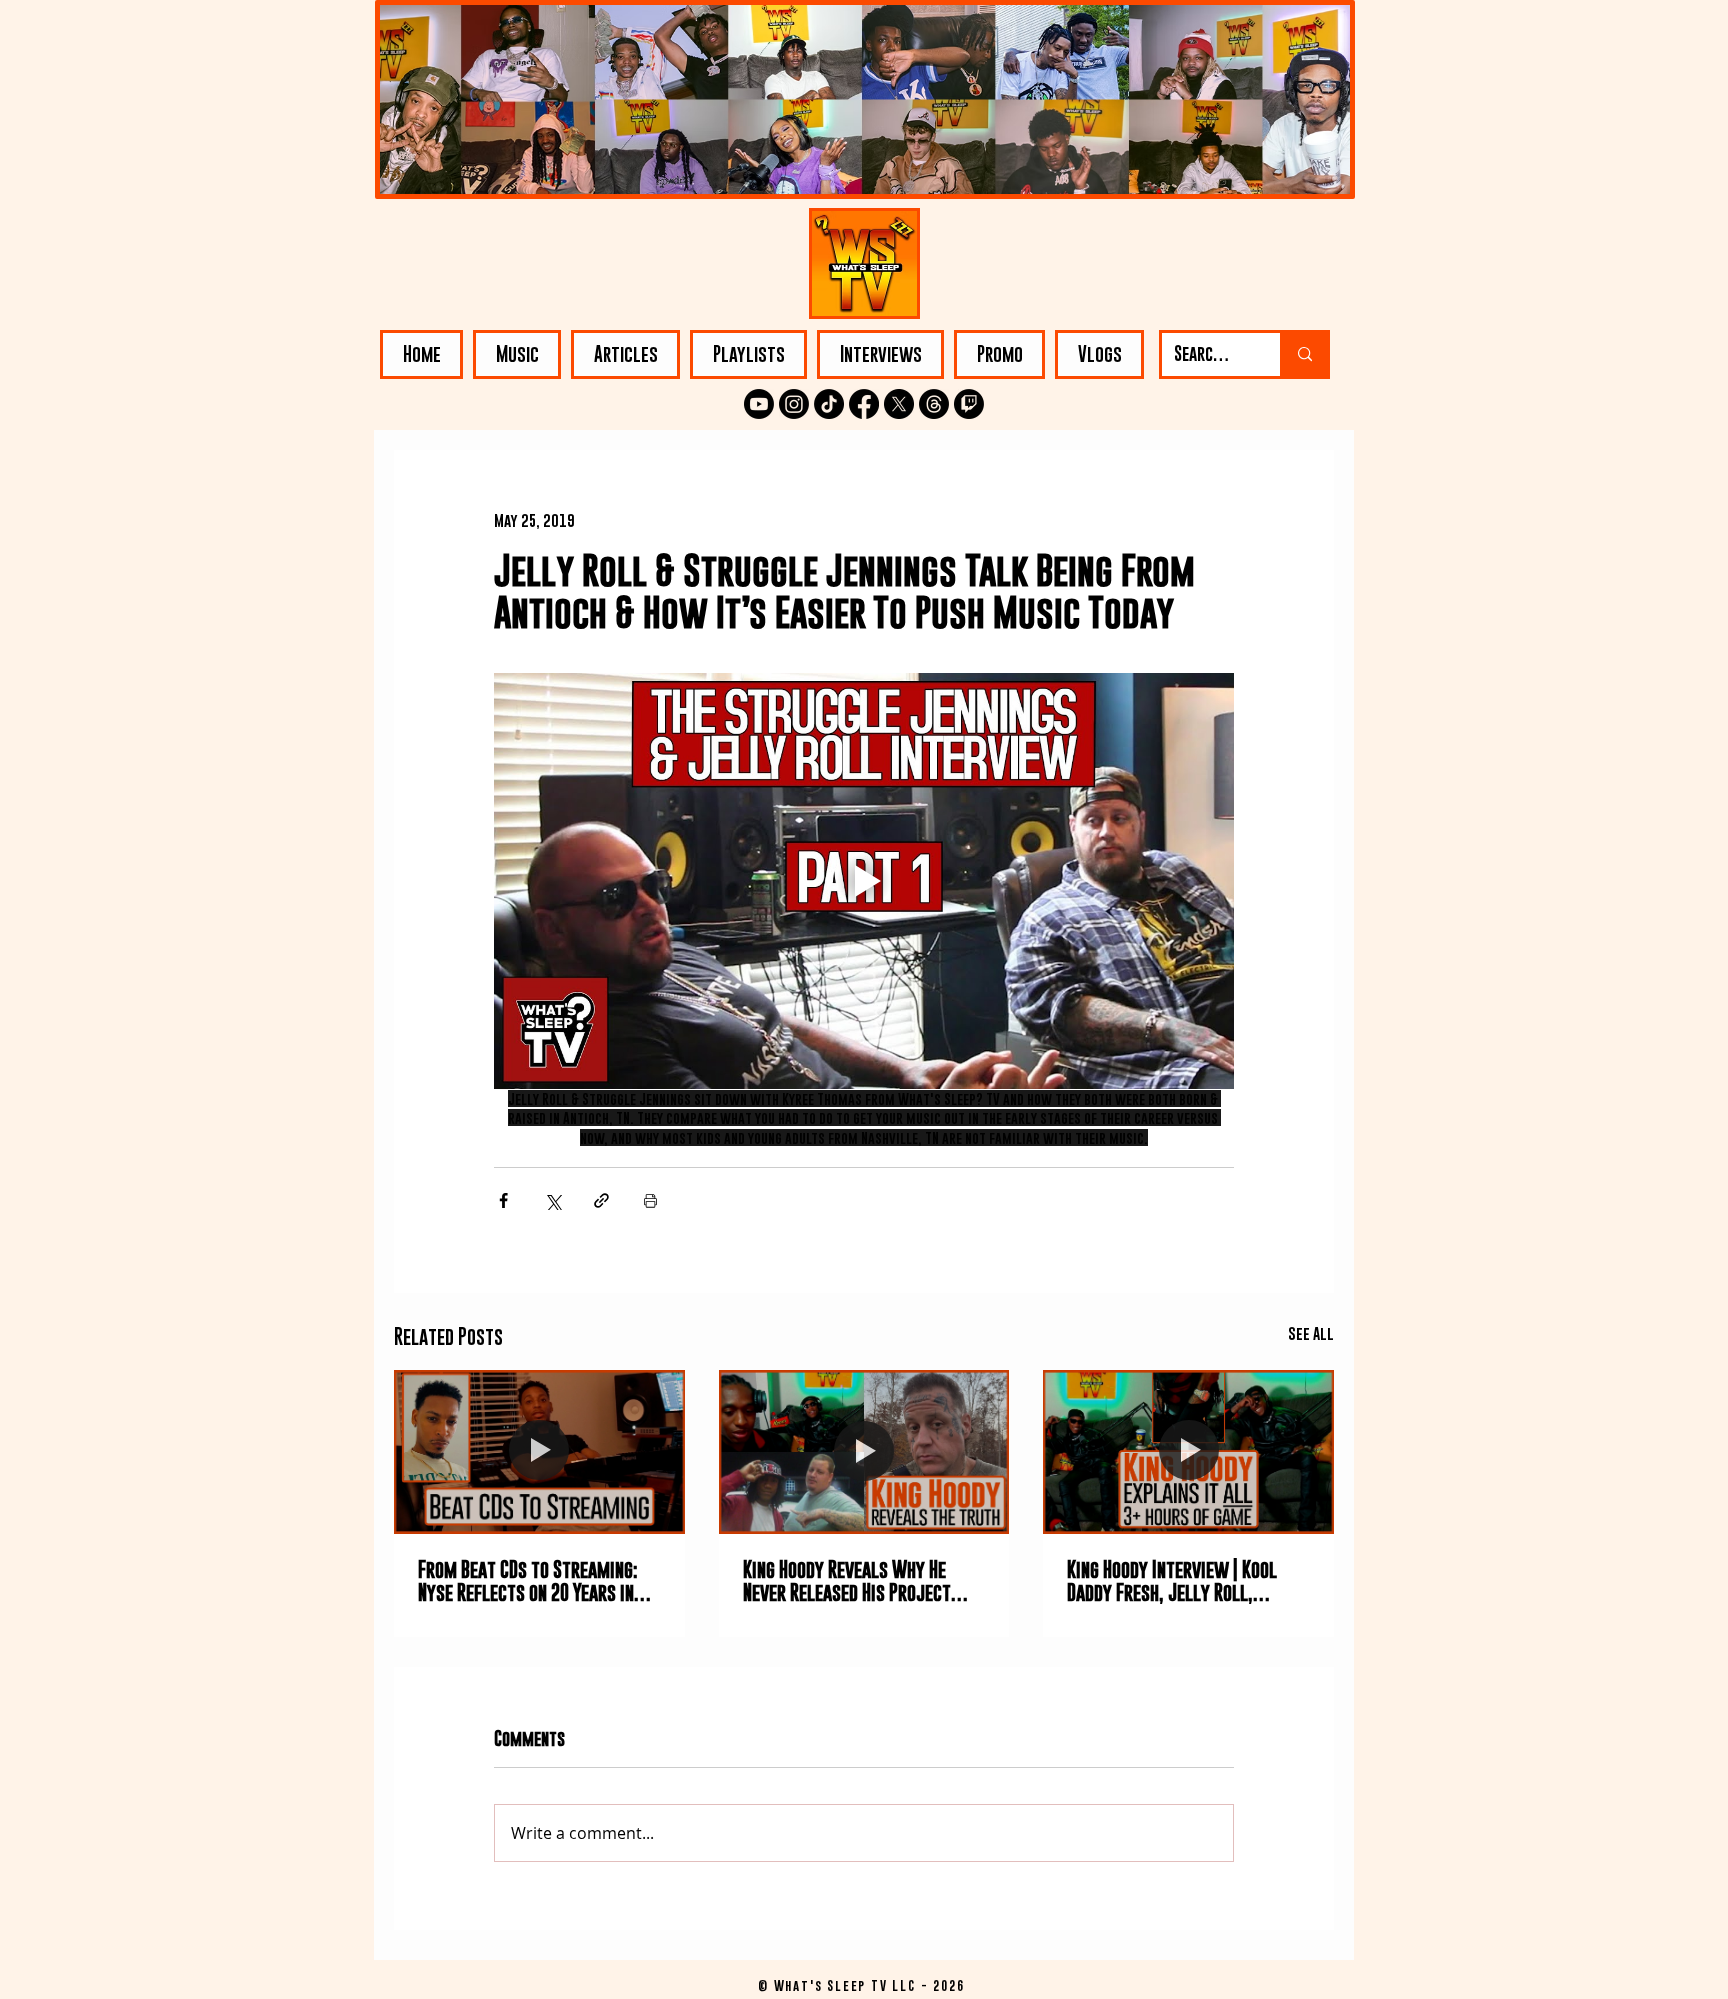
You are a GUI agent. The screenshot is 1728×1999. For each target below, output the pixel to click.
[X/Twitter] (899, 404)
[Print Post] (650, 1200)
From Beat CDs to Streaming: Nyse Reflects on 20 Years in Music (528, 1581)
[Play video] (864, 881)
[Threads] (934, 404)
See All (1311, 1333)
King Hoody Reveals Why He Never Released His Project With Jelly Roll (847, 1581)
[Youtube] (759, 404)
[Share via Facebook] (503, 1200)
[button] (517, 354)
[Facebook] (864, 404)
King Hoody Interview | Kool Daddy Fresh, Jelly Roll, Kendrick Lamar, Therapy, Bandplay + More (1172, 1581)
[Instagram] (794, 404)
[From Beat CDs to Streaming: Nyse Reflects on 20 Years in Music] (539, 1451)
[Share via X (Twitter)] (552, 1200)
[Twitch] (969, 404)
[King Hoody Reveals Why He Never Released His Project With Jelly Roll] (864, 1452)
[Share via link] (601, 1200)
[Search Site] (1303, 354)
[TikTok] (829, 404)
